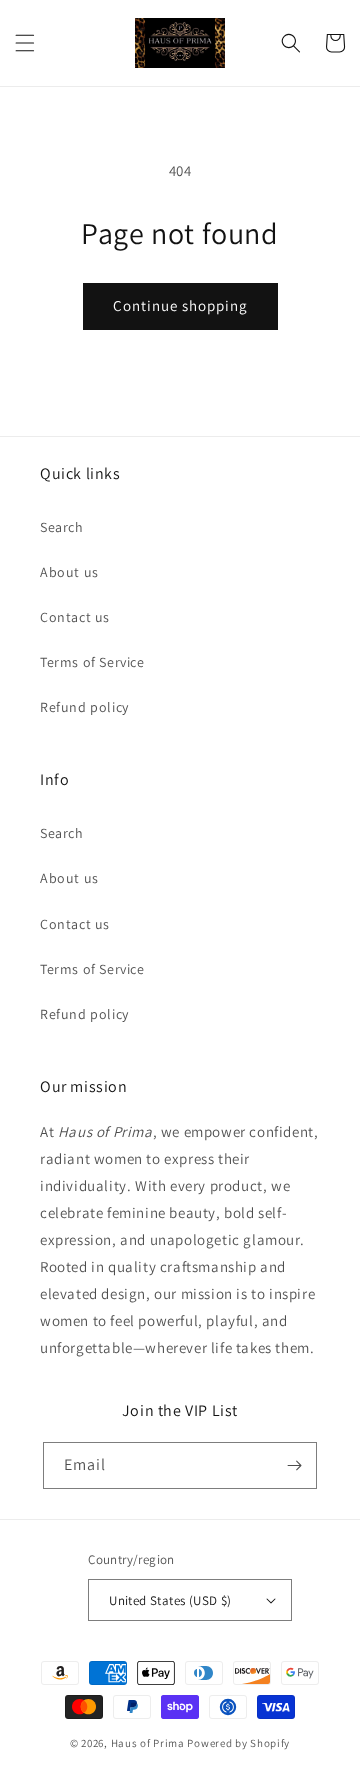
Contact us (75, 617)
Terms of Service (92, 662)
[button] (25, 43)
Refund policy (84, 707)
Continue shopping (180, 305)
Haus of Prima (148, 1743)
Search (62, 527)
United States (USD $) (170, 1600)
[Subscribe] (294, 1465)
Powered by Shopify (238, 1743)
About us (69, 572)
